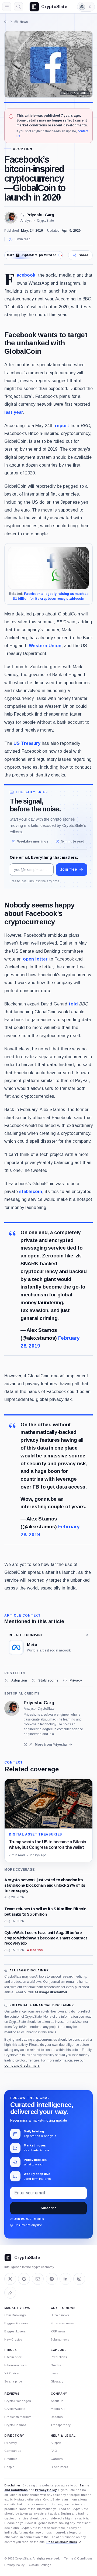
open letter (35, 959)
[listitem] (16, 1680)
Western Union (45, 645)
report (62, 425)
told (73, 1004)
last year (14, 412)
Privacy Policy (46, 2490)
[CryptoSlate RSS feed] (10, 2293)
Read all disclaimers (62, 2542)
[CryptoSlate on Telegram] (52, 2279)
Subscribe (48, 2208)
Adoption (23, 149)
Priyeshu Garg (40, 215)
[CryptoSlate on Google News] (24, 2279)
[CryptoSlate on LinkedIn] (65, 2279)
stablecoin (31, 1191)
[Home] (6, 22)
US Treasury (27, 743)
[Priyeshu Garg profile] (12, 1708)
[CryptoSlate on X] (10, 2279)
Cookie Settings (40, 2565)
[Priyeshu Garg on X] (25, 1745)
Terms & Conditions (78, 2558)
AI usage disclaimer (51, 1992)
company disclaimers (22, 2066)
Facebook (26, 275)
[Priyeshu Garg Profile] (11, 218)
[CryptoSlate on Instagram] (79, 2279)
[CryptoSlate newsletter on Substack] (38, 2279)
